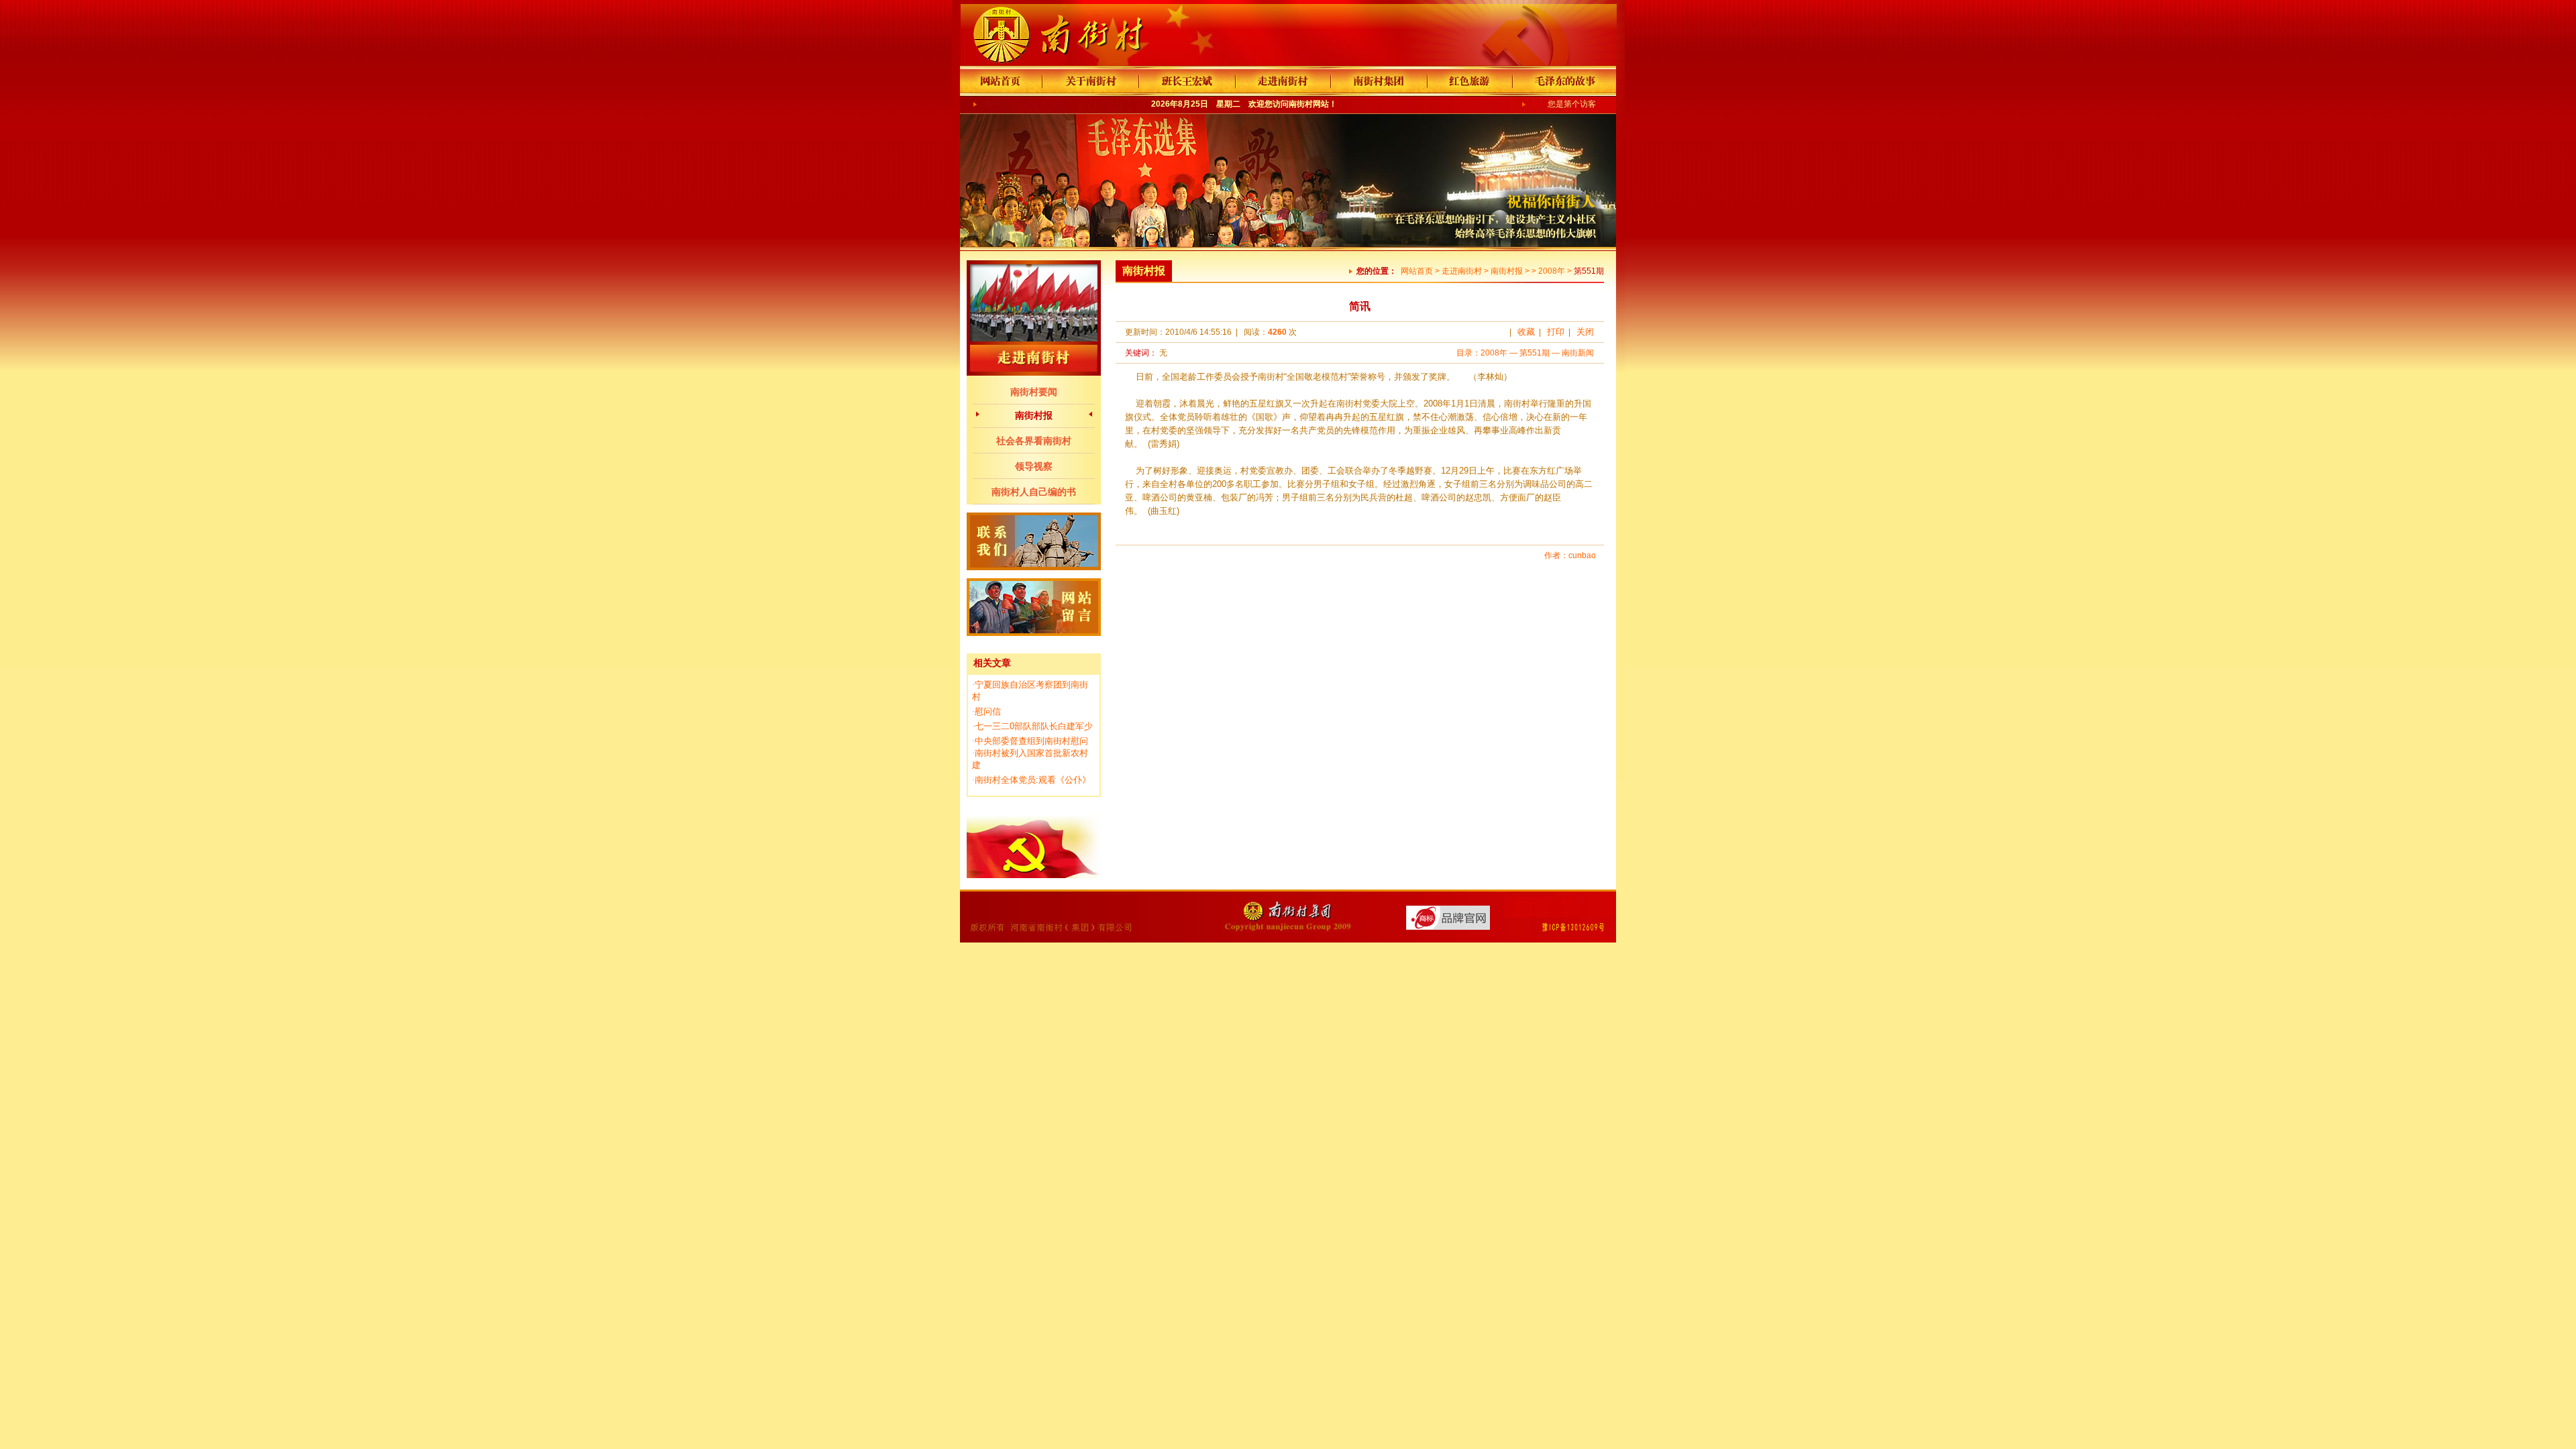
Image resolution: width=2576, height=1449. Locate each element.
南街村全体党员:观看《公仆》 (1033, 780)
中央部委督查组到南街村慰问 (1031, 741)
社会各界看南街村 (1034, 441)
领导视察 (1034, 466)
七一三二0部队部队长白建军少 (1034, 726)
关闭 (1585, 332)
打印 (1556, 332)
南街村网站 (1309, 104)
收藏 (1526, 332)
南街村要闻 (1034, 392)
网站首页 (1417, 271)
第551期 (1535, 353)
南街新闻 (1578, 353)
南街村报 (1034, 415)
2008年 (1552, 271)
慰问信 (988, 711)
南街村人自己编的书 (1034, 492)
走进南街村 (1462, 271)
